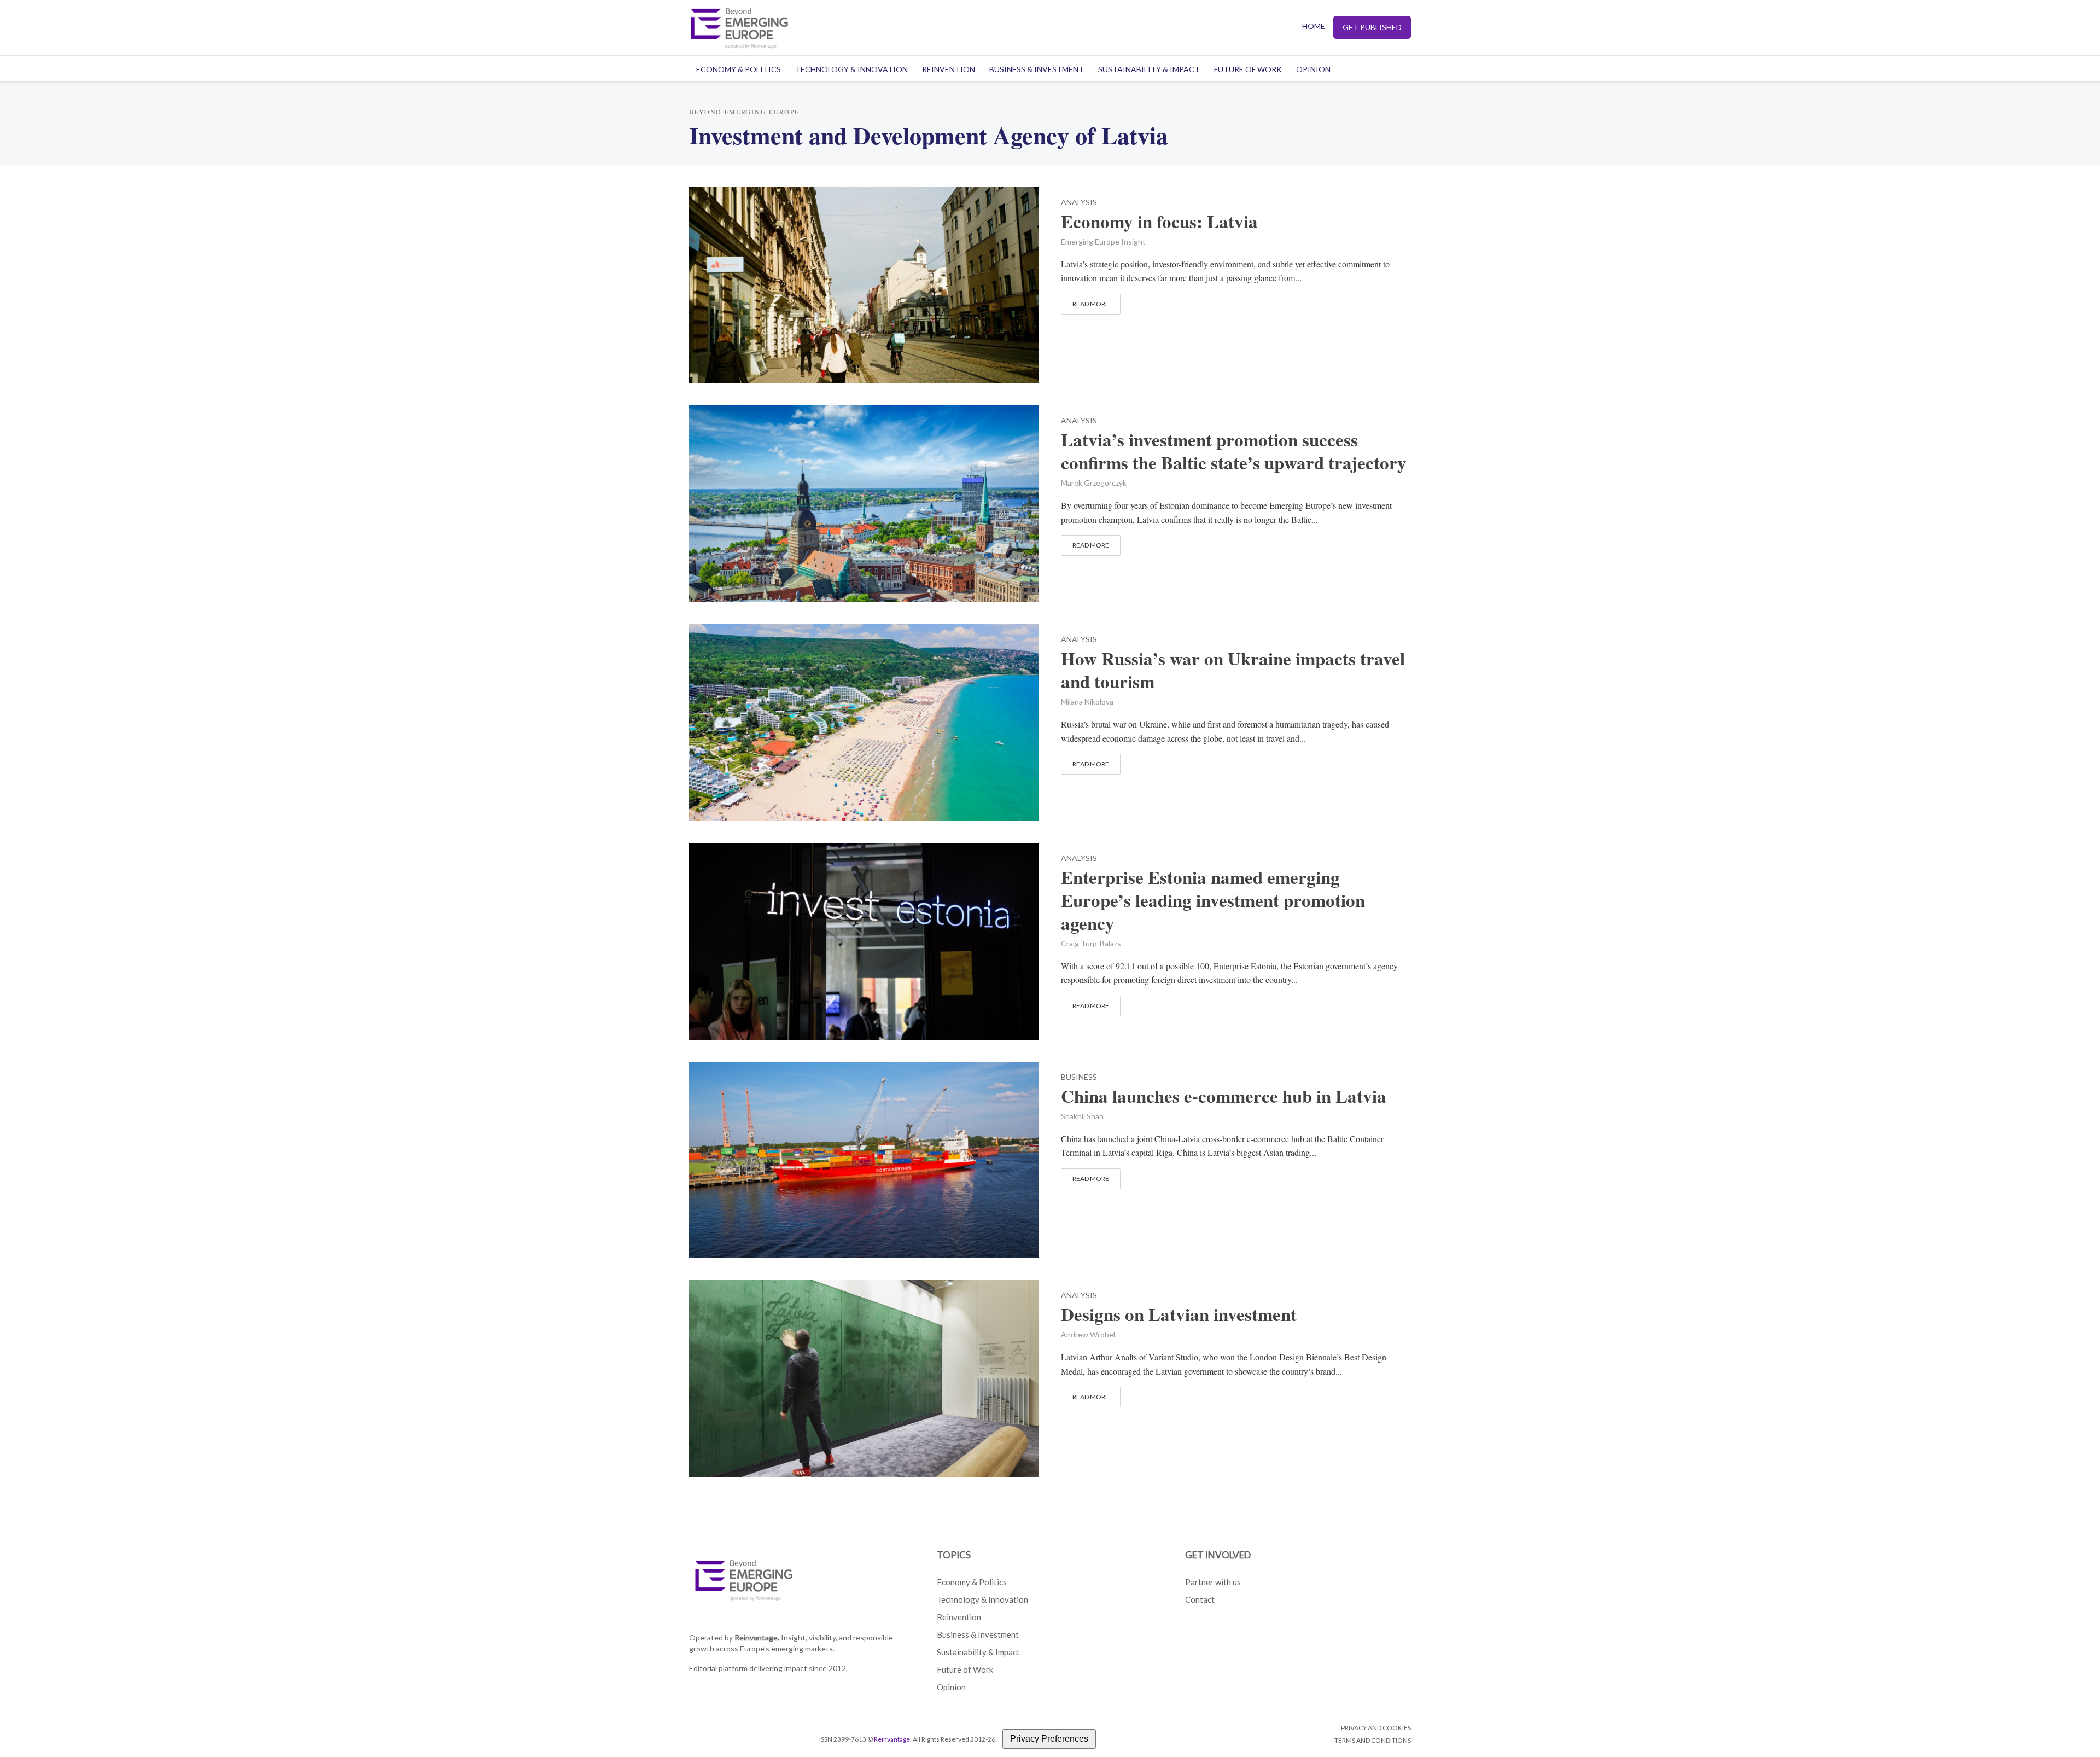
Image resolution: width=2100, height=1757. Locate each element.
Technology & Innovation (851, 69)
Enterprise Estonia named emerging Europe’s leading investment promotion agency (1213, 900)
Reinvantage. (757, 1637)
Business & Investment (1037, 69)
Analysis (1079, 203)
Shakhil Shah (1082, 1116)
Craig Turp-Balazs (1091, 943)
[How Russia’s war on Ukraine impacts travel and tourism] (864, 721)
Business (1079, 1077)
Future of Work (1248, 69)
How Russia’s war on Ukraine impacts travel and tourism (1233, 670)
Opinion (1313, 69)
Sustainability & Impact (1149, 69)
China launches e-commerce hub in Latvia (1224, 1096)
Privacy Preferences (1049, 1739)
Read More (1091, 304)
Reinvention (949, 69)
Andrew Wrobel (1088, 1334)
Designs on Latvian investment (1179, 1314)
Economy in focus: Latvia (1159, 222)
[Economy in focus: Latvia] (864, 284)
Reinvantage (892, 1739)
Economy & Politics (739, 69)
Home (1314, 26)
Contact (1200, 1599)
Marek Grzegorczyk (1094, 483)
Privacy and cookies (1376, 1728)
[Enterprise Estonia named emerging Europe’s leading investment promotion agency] (864, 939)
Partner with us (1213, 1582)
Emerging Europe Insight (1103, 242)
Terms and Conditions (1373, 1740)
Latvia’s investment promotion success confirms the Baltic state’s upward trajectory (1234, 451)
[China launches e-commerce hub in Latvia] (864, 1158)
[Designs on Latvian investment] (864, 1377)
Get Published (1372, 27)
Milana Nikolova (1087, 702)
